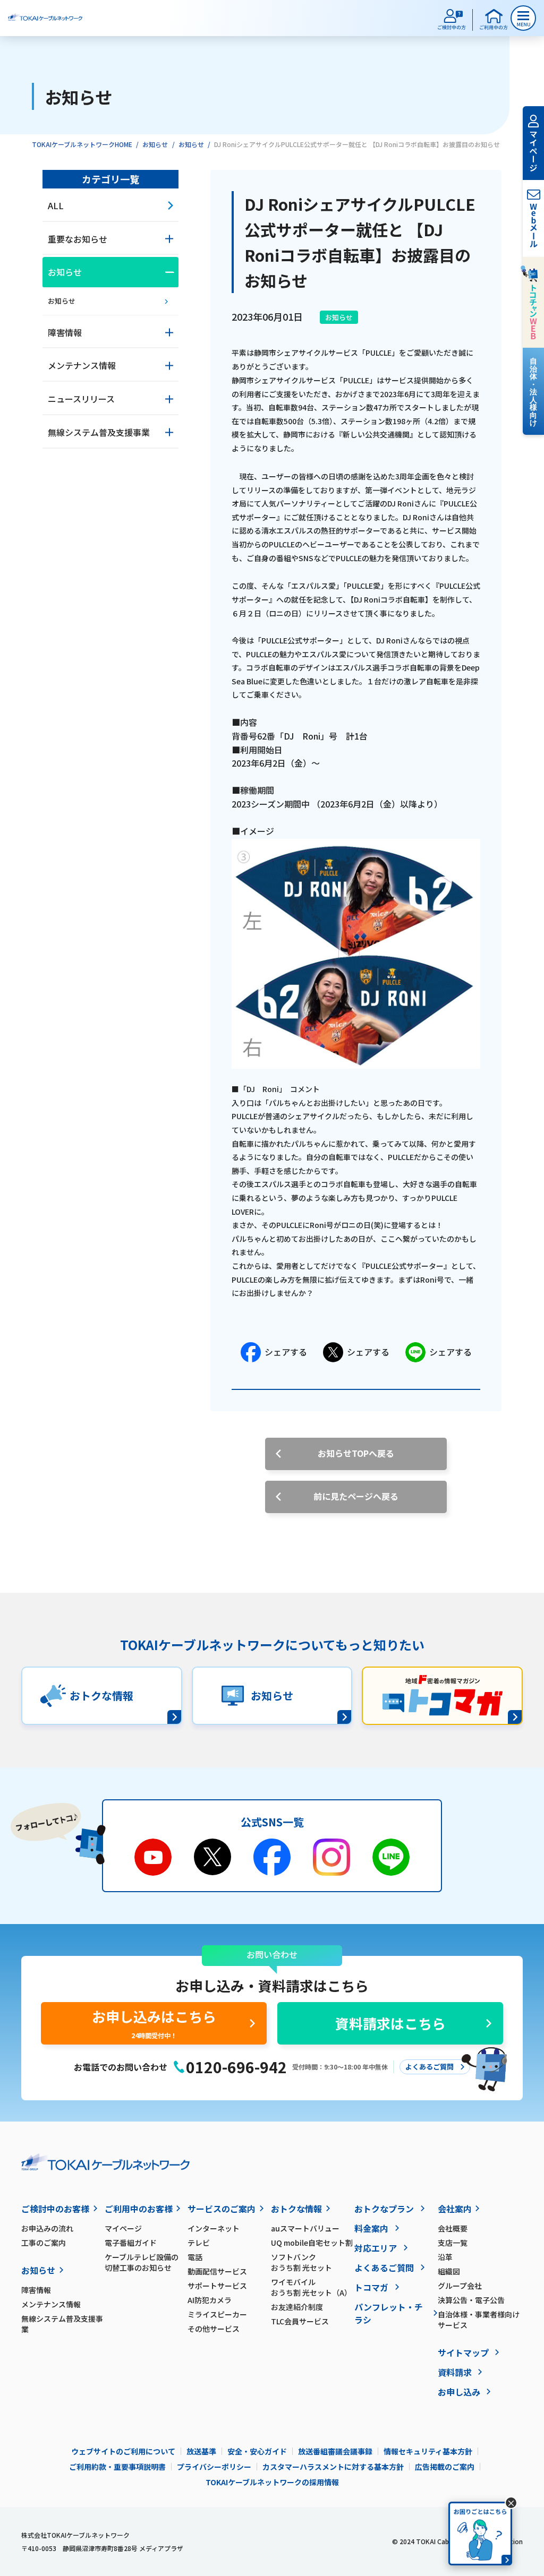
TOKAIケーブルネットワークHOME (82, 144)
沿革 (445, 2257)
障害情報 (36, 2290)
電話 (195, 2257)
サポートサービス (217, 2286)
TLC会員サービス (300, 2321)
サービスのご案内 (222, 2209)
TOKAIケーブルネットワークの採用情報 (272, 2482)
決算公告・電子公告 (471, 2300)
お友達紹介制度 (297, 2307)
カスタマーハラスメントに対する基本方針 (333, 2467)
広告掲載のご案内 (445, 2467)
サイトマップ (463, 2352)
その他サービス (214, 2329)
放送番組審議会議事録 (335, 2451)
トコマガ (371, 2287)
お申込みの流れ (47, 2228)
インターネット (214, 2228)
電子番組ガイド (131, 2243)
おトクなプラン (384, 2209)
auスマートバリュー (305, 2228)
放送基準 (201, 2451)
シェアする (286, 1352)
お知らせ (155, 144)
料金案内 (371, 2228)
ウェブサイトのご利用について (123, 2451)
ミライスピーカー (217, 2314)
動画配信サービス (217, 2271)
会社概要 (453, 2228)
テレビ (199, 2243)
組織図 (449, 2271)
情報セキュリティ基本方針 (428, 2451)
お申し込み (459, 2392)
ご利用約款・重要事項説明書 (117, 2467)
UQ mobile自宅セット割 (312, 2243)
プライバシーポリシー (214, 2467)
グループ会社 (460, 2286)
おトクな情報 (296, 2209)
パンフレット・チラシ (389, 2313)
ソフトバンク (301, 2262)
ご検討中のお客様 (55, 2209)
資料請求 (455, 2372)
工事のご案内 (44, 2243)
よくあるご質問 (384, 2268)
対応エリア (376, 2248)
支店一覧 (453, 2243)
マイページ (123, 2228)
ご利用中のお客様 (139, 2209)
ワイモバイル (311, 2287)
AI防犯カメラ (210, 2300)
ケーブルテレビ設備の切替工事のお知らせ (142, 2262)
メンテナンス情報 (51, 2304)
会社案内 (455, 2209)
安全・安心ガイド (257, 2451)
